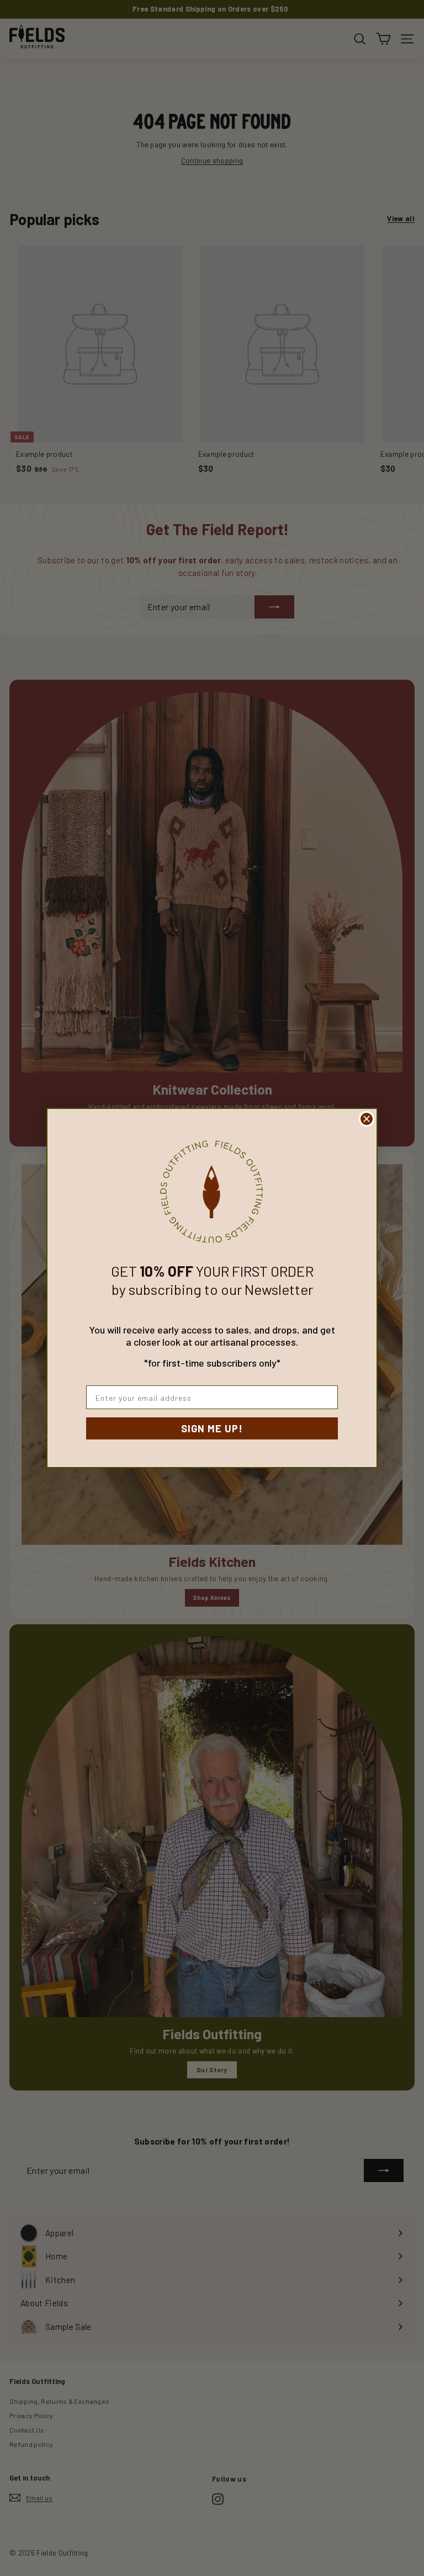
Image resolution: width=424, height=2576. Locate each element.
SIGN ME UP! (212, 1428)
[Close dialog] (367, 1119)
